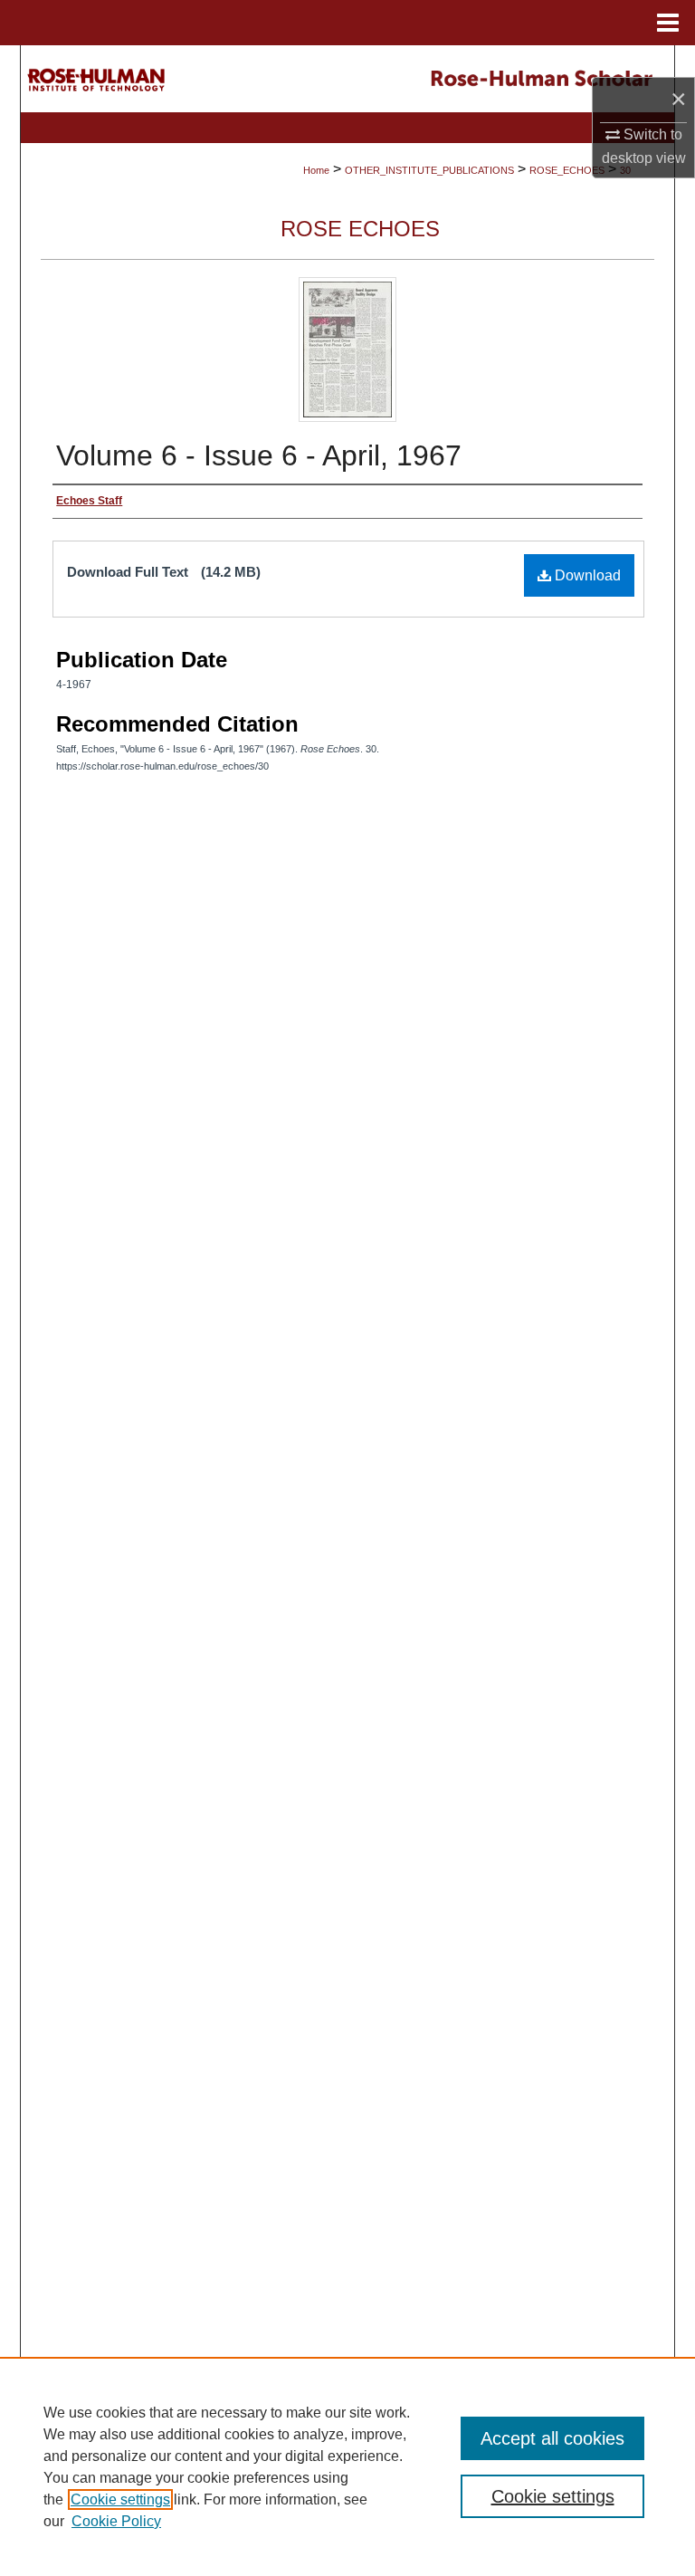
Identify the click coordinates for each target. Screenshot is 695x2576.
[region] (347, 2466)
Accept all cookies (552, 2438)
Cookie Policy (116, 2521)
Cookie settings (120, 2499)
